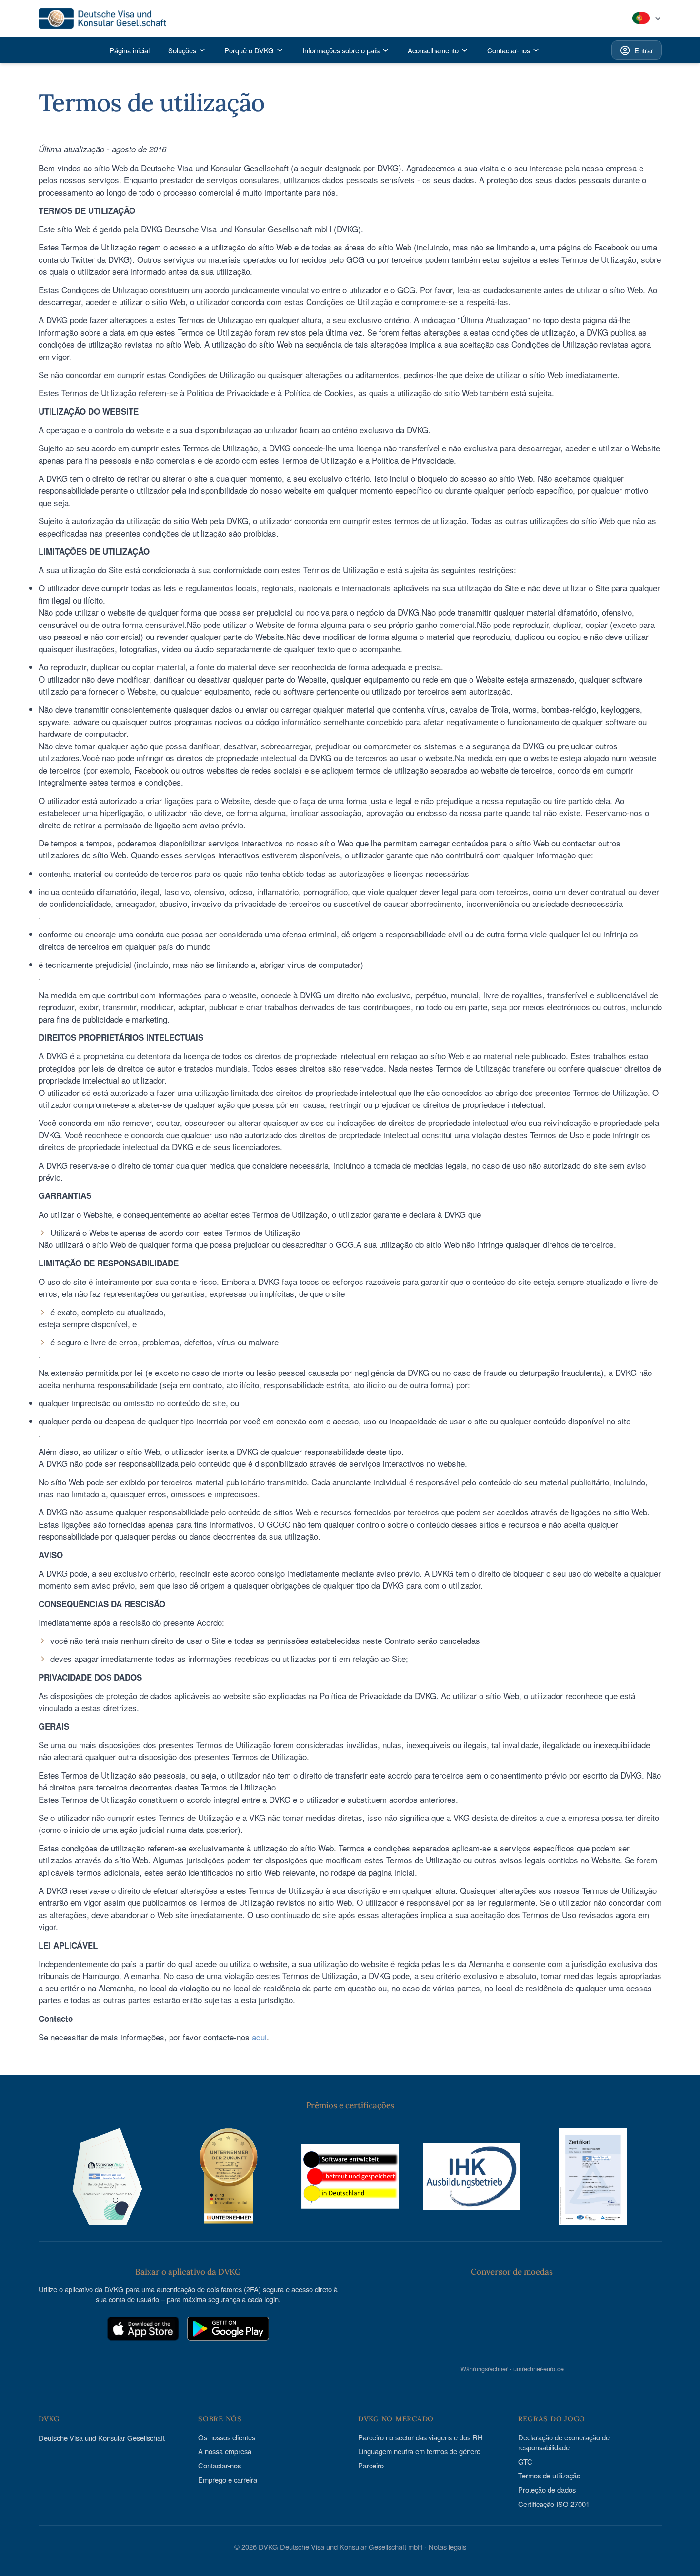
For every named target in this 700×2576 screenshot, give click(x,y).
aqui (259, 2037)
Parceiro (371, 2465)
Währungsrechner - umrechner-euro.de (512, 2368)
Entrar (644, 50)
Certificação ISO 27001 (554, 2504)
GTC (525, 2462)
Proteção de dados (547, 2490)
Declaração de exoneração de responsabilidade (564, 2442)
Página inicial (130, 50)
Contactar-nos (220, 2465)
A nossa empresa (225, 2451)
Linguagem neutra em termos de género (419, 2451)
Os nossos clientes (227, 2437)
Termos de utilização (549, 2475)
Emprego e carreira (228, 2480)
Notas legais (447, 2547)
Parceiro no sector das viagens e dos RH (420, 2437)
